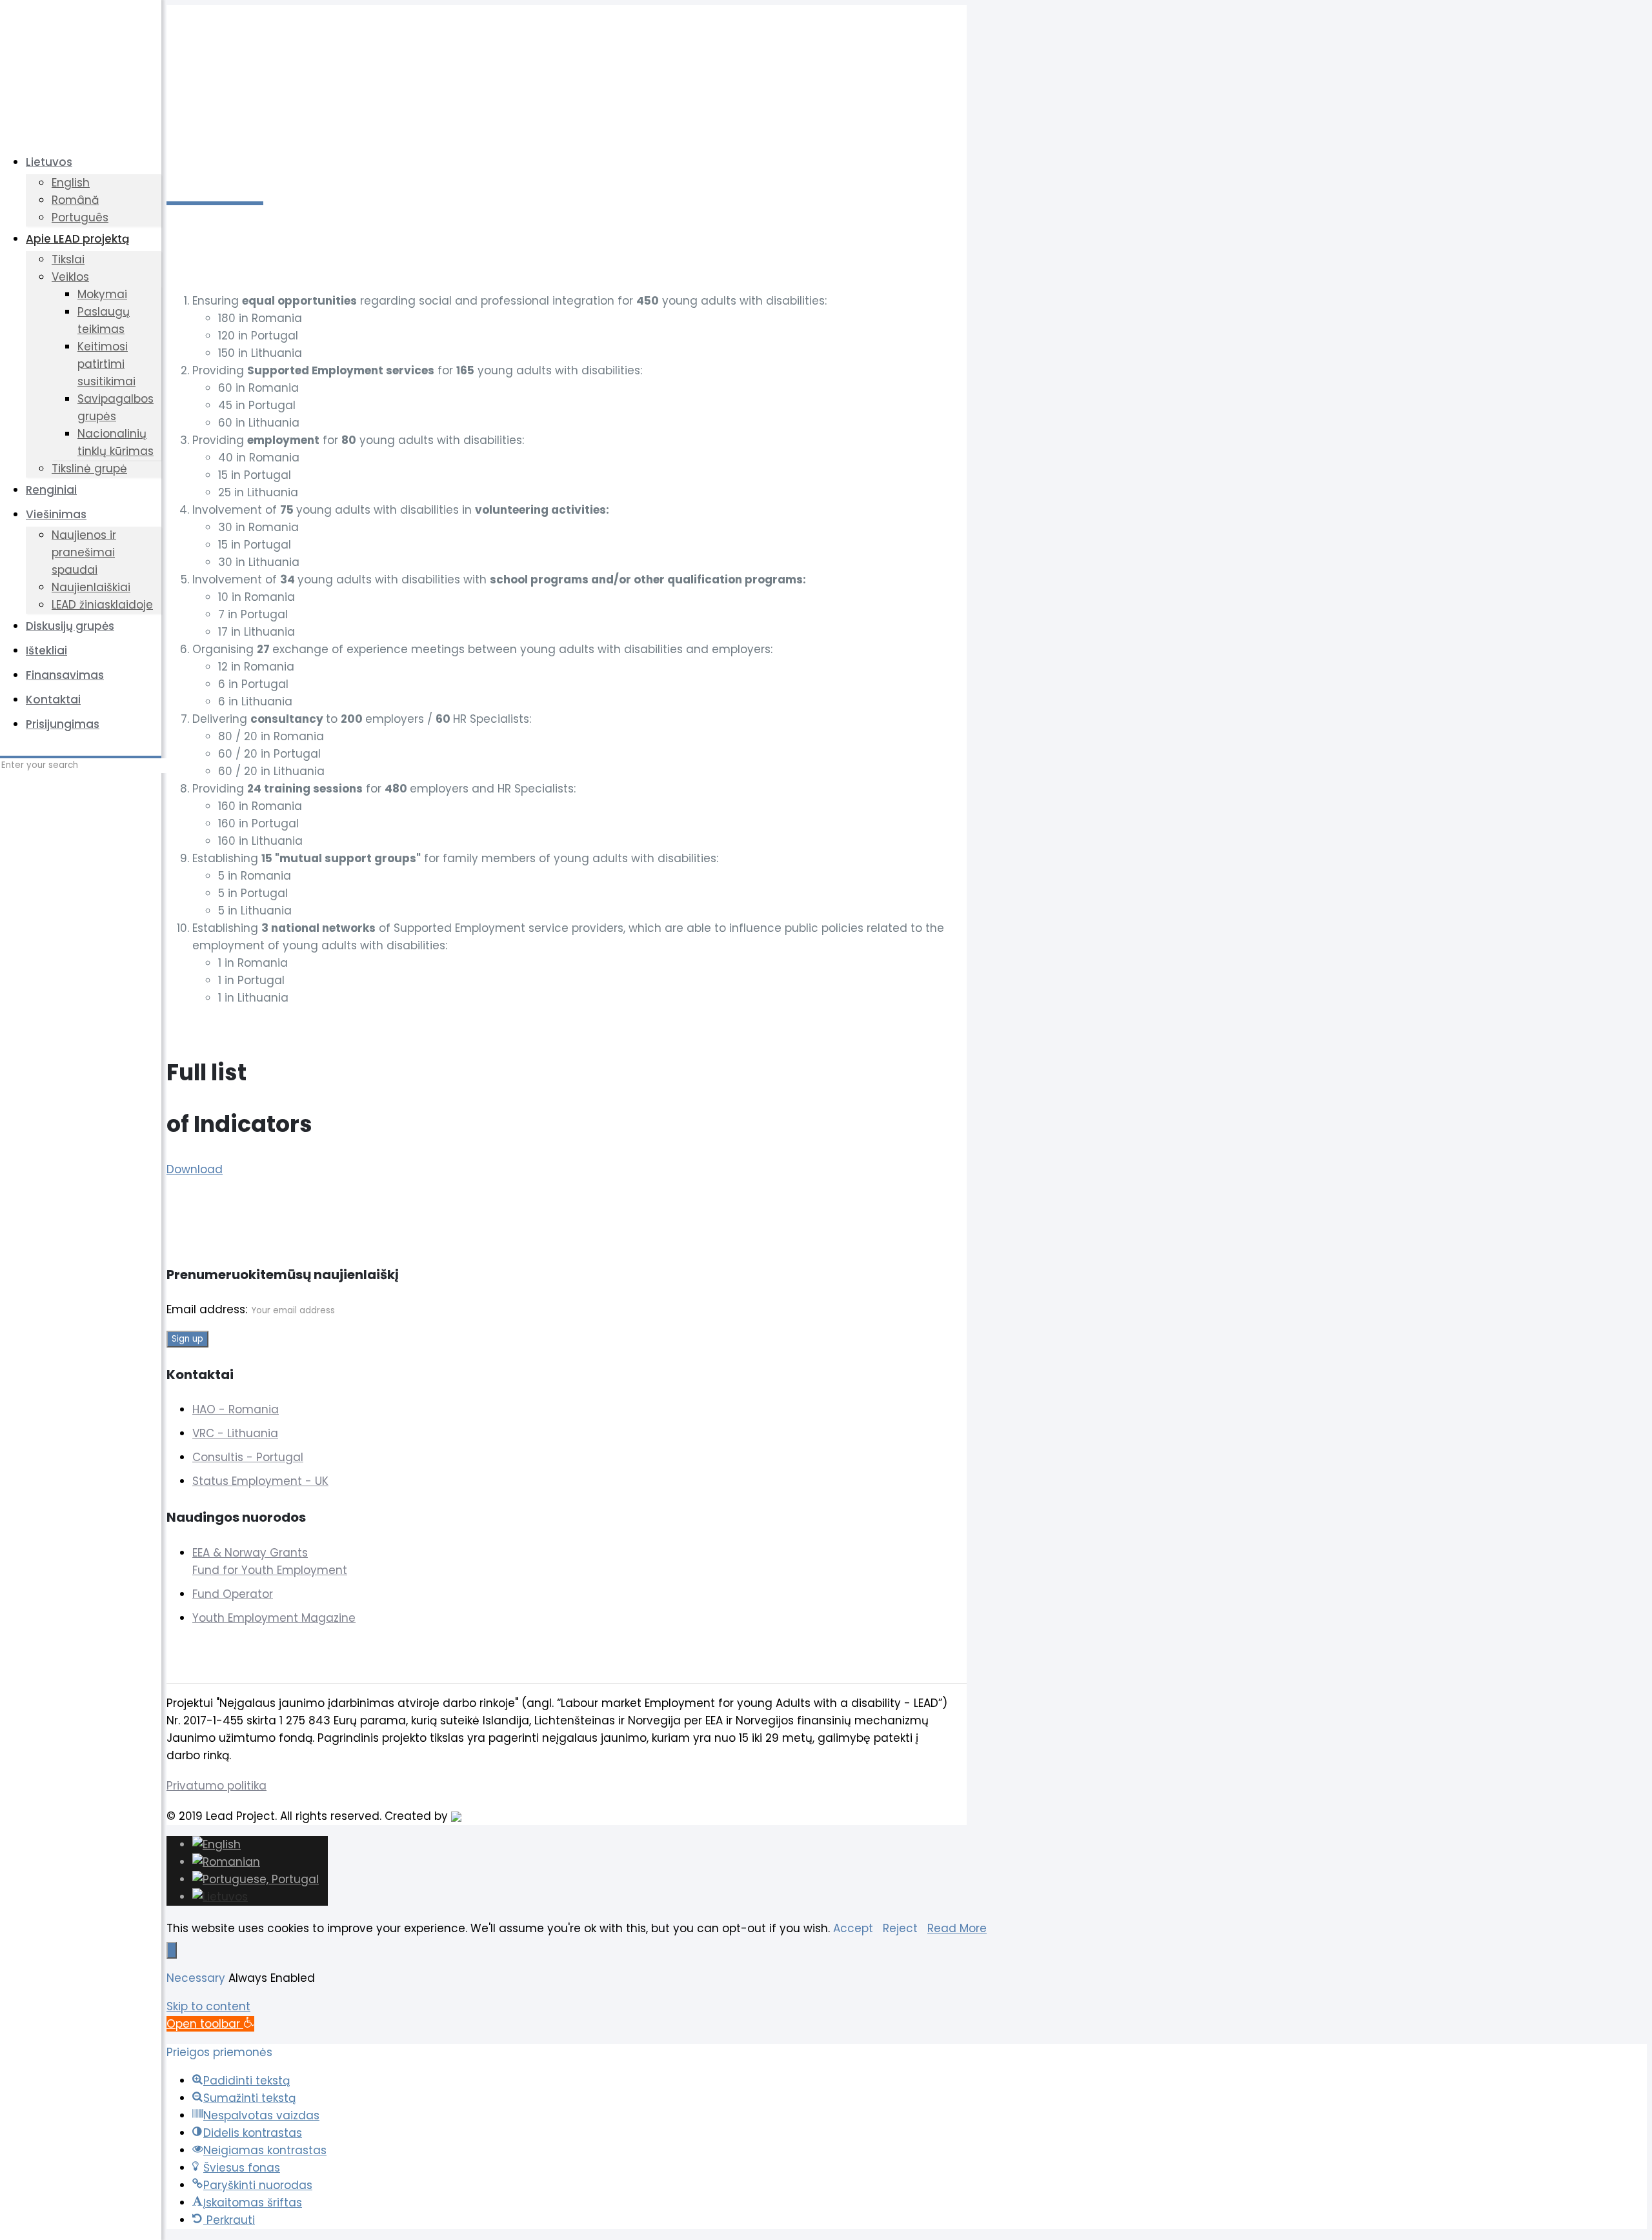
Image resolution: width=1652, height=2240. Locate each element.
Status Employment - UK (260, 1481)
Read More (957, 1928)
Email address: (208, 1309)
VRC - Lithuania (235, 1433)
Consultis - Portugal (248, 1457)
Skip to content (208, 2006)
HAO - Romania (236, 1409)
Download (195, 1169)
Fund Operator (233, 1594)
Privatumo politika (217, 1786)
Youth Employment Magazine (274, 1618)
